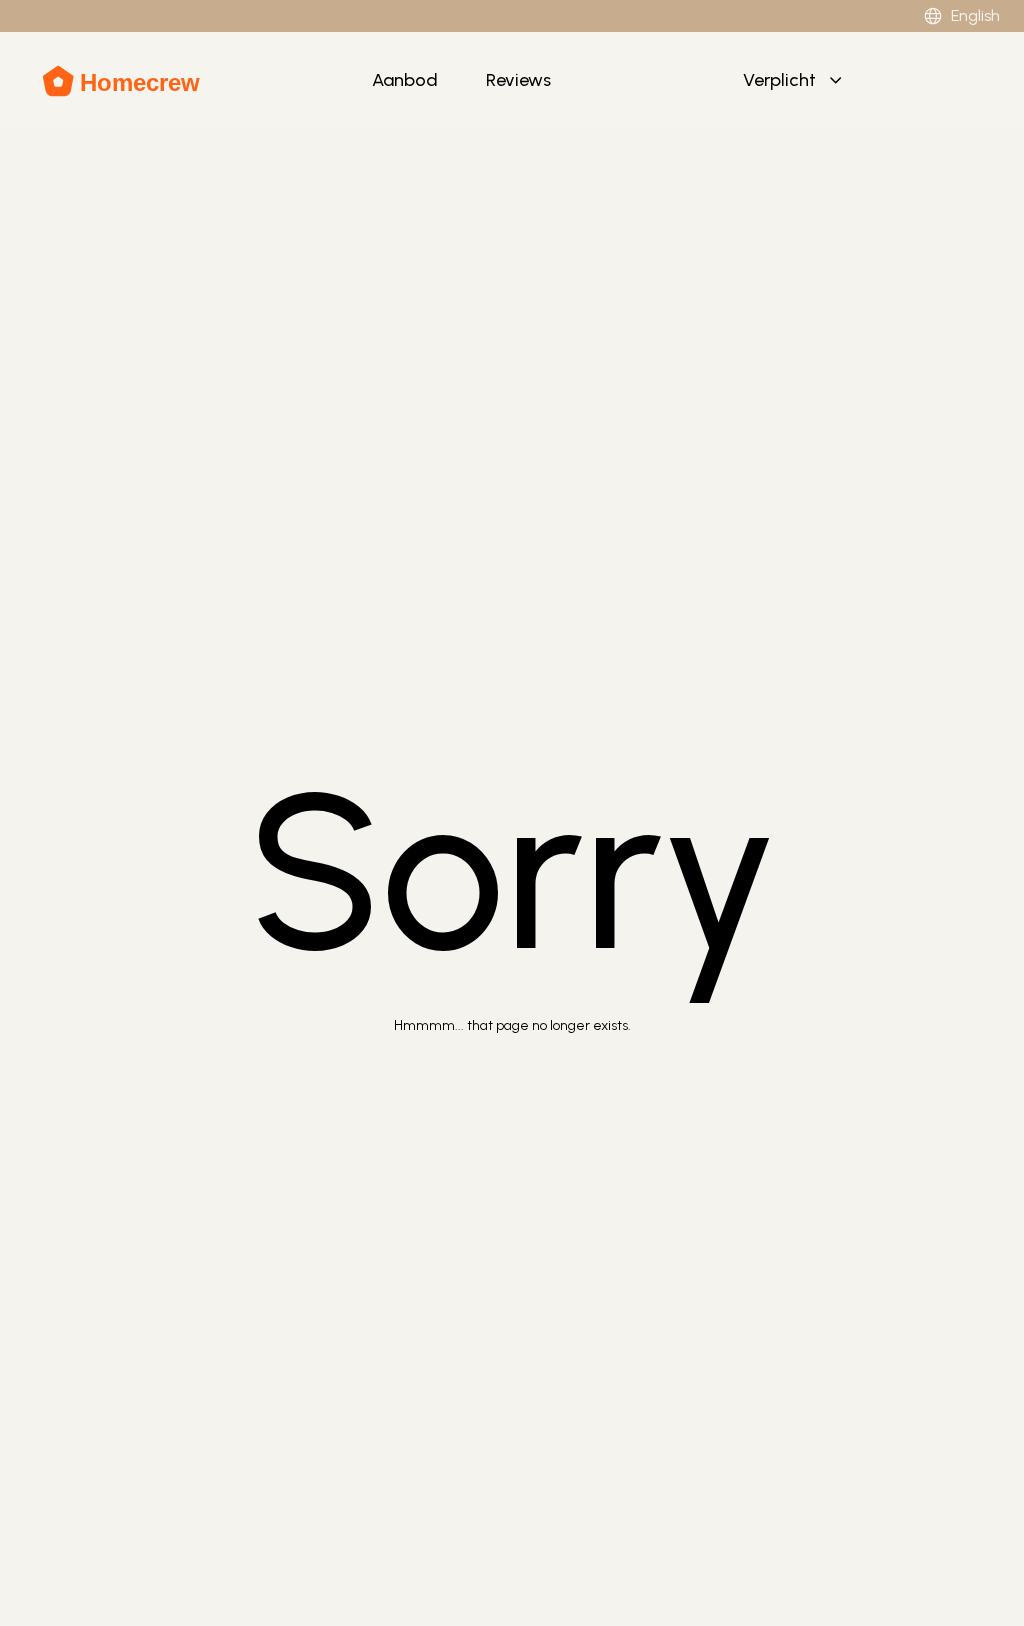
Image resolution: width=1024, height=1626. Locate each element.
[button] (794, 81)
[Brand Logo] (122, 81)
